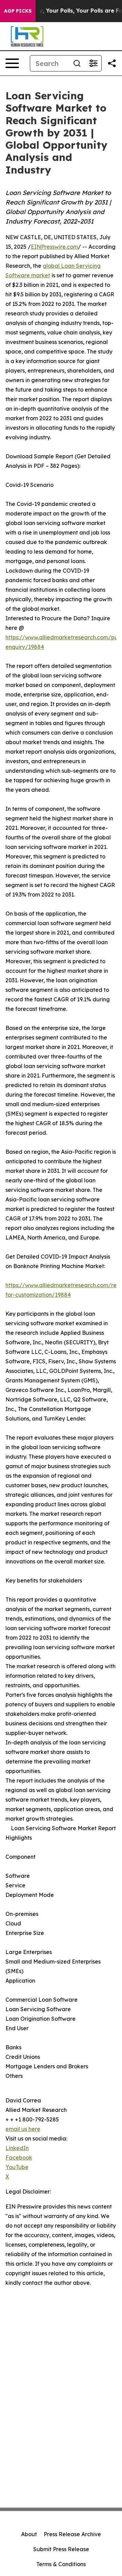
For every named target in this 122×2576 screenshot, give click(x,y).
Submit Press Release (61, 2549)
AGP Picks (18, 11)
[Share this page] (112, 63)
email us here (23, 2129)
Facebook (19, 2157)
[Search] (77, 63)
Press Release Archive (72, 2534)
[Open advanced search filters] (93, 63)
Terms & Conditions (61, 2564)
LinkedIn (17, 2148)
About (29, 2534)
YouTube (17, 2167)
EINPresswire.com (54, 247)
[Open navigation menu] (12, 63)
